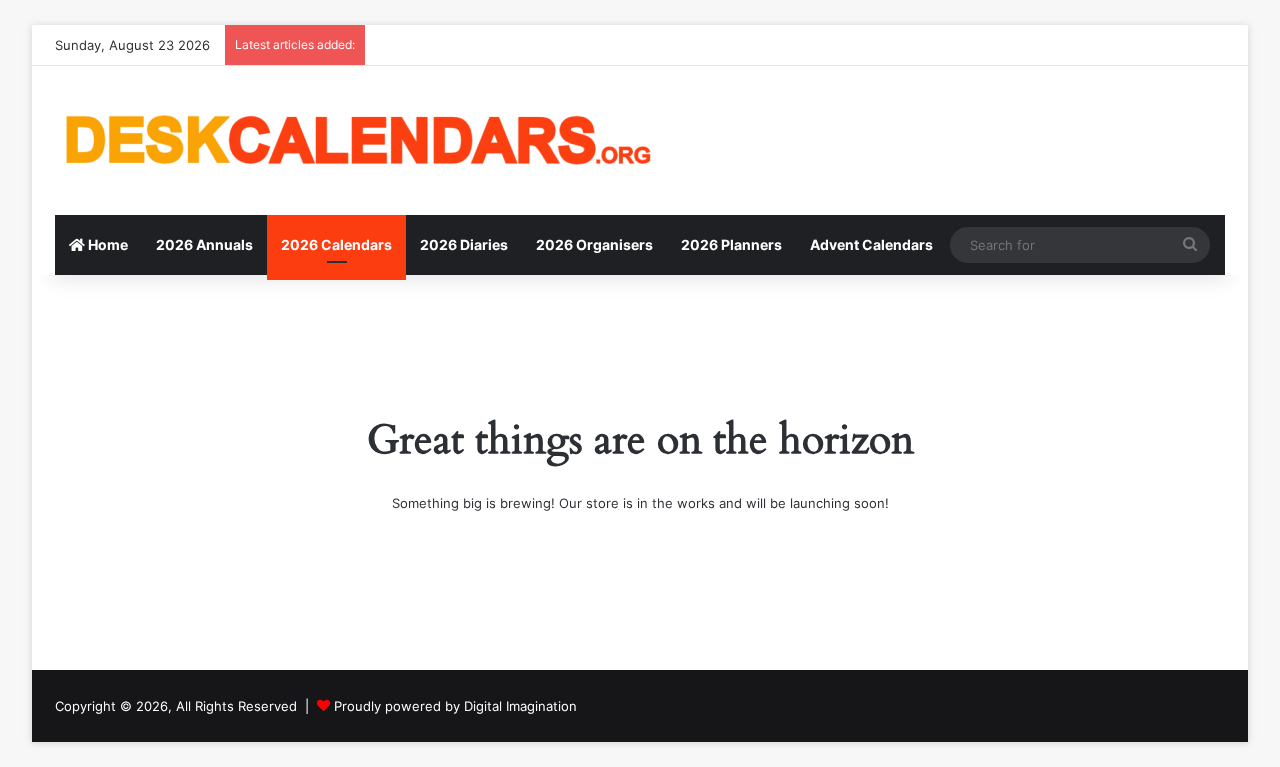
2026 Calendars (336, 244)
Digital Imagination (520, 706)
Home (106, 244)
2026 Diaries (464, 244)
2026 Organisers (594, 244)
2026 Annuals (204, 244)
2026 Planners (731, 244)
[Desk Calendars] (355, 140)
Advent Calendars (871, 244)
